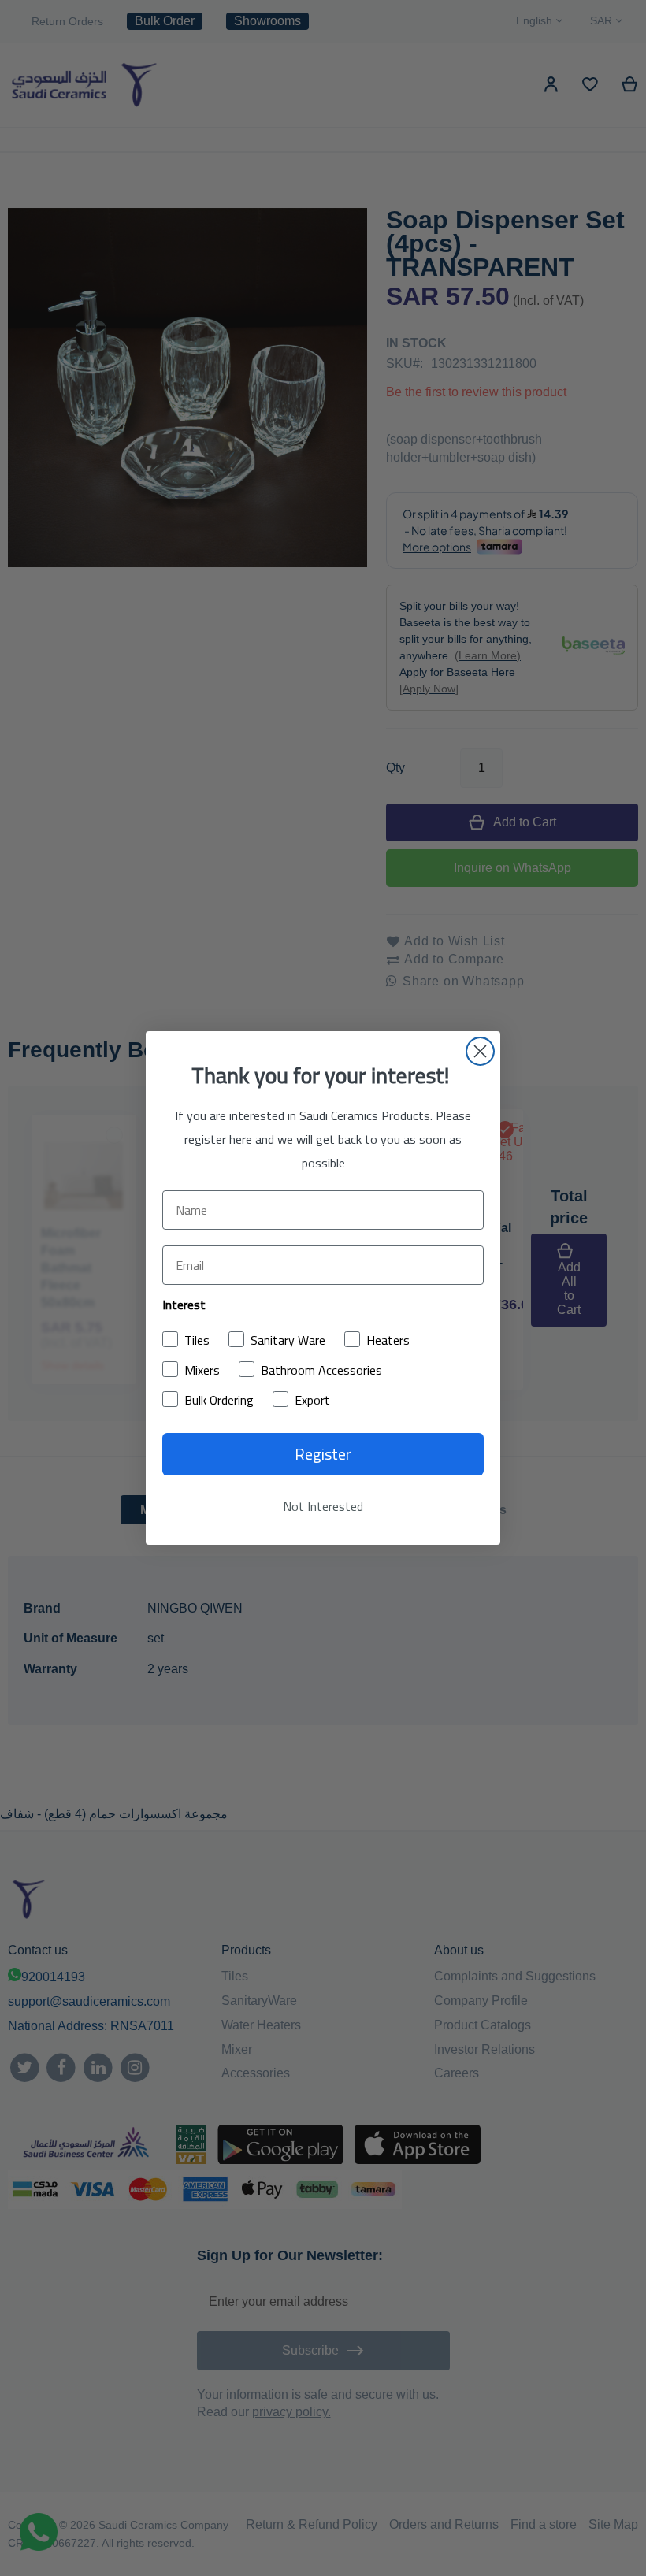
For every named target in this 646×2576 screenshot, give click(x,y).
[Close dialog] (480, 1051)
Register (323, 1454)
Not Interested (323, 1506)
